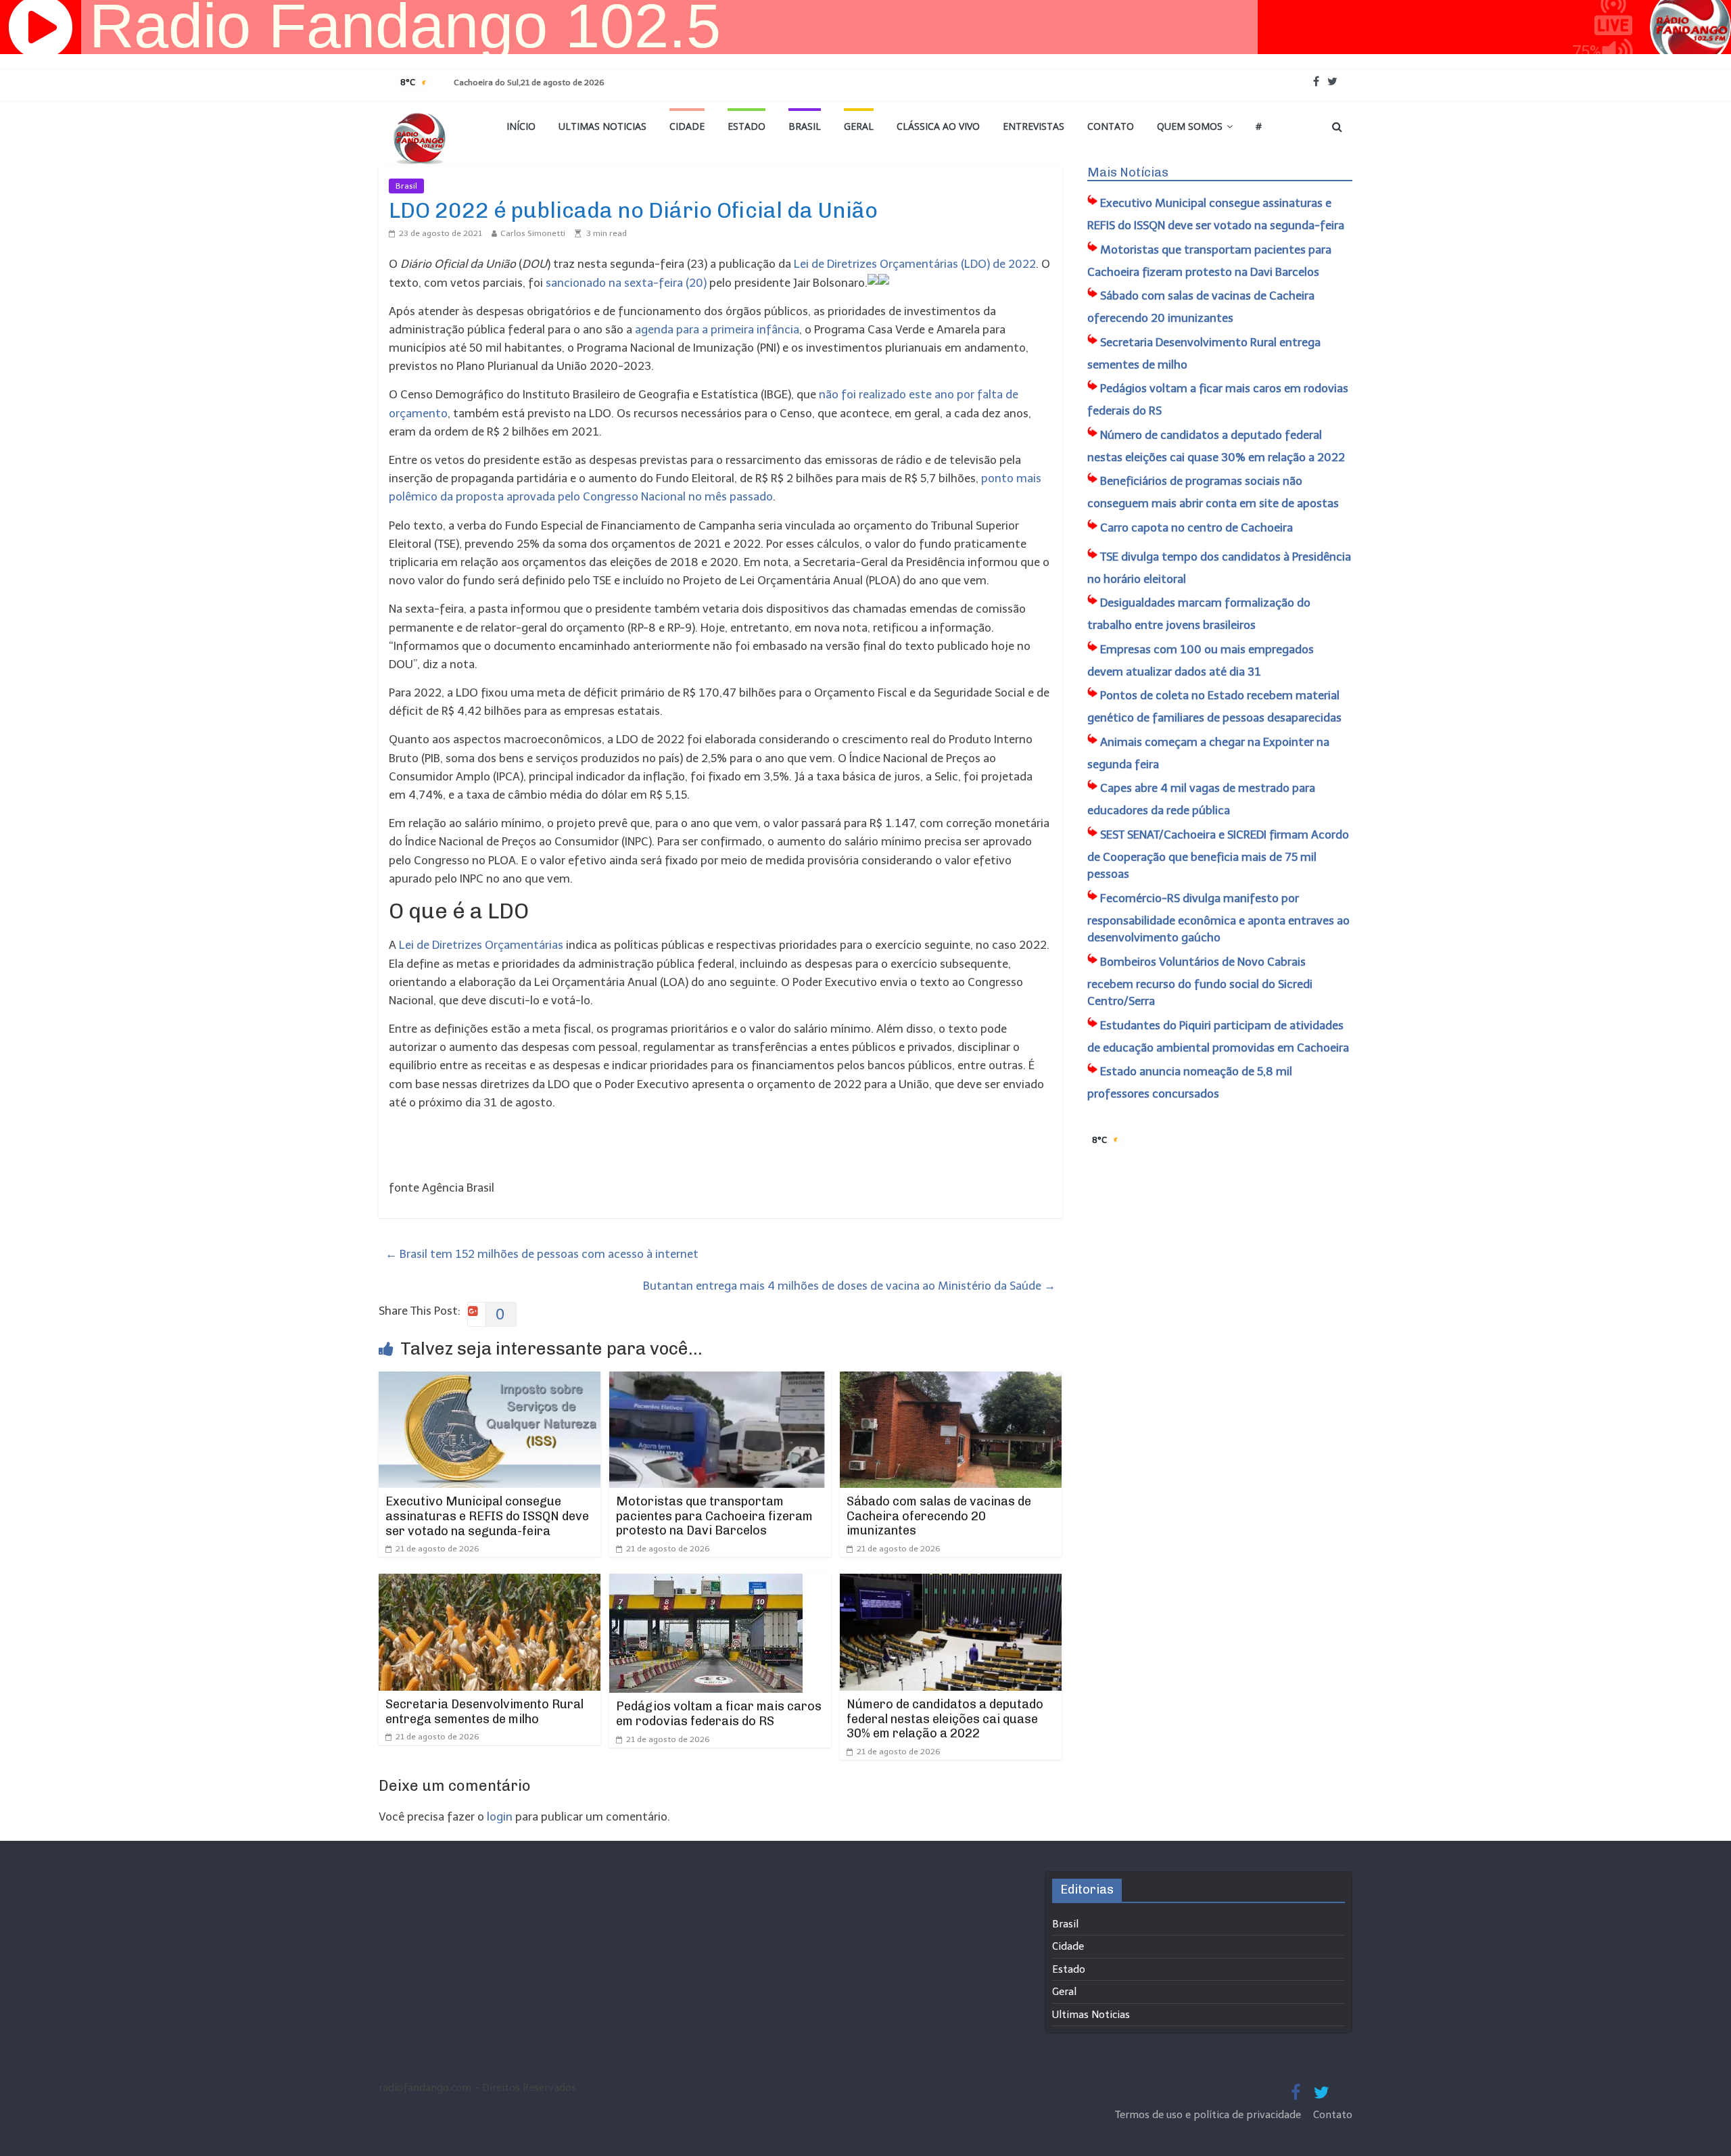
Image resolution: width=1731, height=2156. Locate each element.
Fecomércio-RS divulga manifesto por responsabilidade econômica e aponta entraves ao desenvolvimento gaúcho (1218, 918)
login (500, 1817)
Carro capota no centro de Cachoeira (1196, 528)
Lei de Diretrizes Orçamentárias (481, 945)
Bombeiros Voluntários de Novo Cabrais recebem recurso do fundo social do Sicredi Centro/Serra (1200, 982)
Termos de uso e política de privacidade (1209, 2115)
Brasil (805, 126)
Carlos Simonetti (533, 233)
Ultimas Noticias (602, 126)
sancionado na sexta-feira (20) (626, 283)
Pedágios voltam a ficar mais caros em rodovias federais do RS (719, 1714)
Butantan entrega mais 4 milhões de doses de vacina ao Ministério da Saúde (849, 1286)
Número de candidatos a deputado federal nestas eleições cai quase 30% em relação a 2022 (945, 1719)
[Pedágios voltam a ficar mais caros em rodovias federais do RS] (706, 1583)
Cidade (687, 126)
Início (521, 126)
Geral (859, 126)
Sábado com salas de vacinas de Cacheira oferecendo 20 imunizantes (939, 1516)
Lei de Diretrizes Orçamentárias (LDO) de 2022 (915, 264)
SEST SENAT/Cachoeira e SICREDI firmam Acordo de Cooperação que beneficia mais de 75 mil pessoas (1218, 854)
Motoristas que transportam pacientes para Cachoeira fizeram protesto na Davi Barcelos (714, 1516)
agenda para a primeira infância (717, 329)
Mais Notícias (1128, 172)
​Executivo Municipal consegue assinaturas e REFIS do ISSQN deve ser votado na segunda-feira (487, 1516)
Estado (746, 126)
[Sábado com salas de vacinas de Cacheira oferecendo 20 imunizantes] (951, 1380)
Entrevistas (1034, 126)
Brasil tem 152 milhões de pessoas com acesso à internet (542, 1254)
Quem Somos (1190, 126)
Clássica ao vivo (938, 126)
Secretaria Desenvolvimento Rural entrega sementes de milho (484, 1712)
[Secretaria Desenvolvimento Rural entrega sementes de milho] (490, 1583)
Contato (1111, 126)
